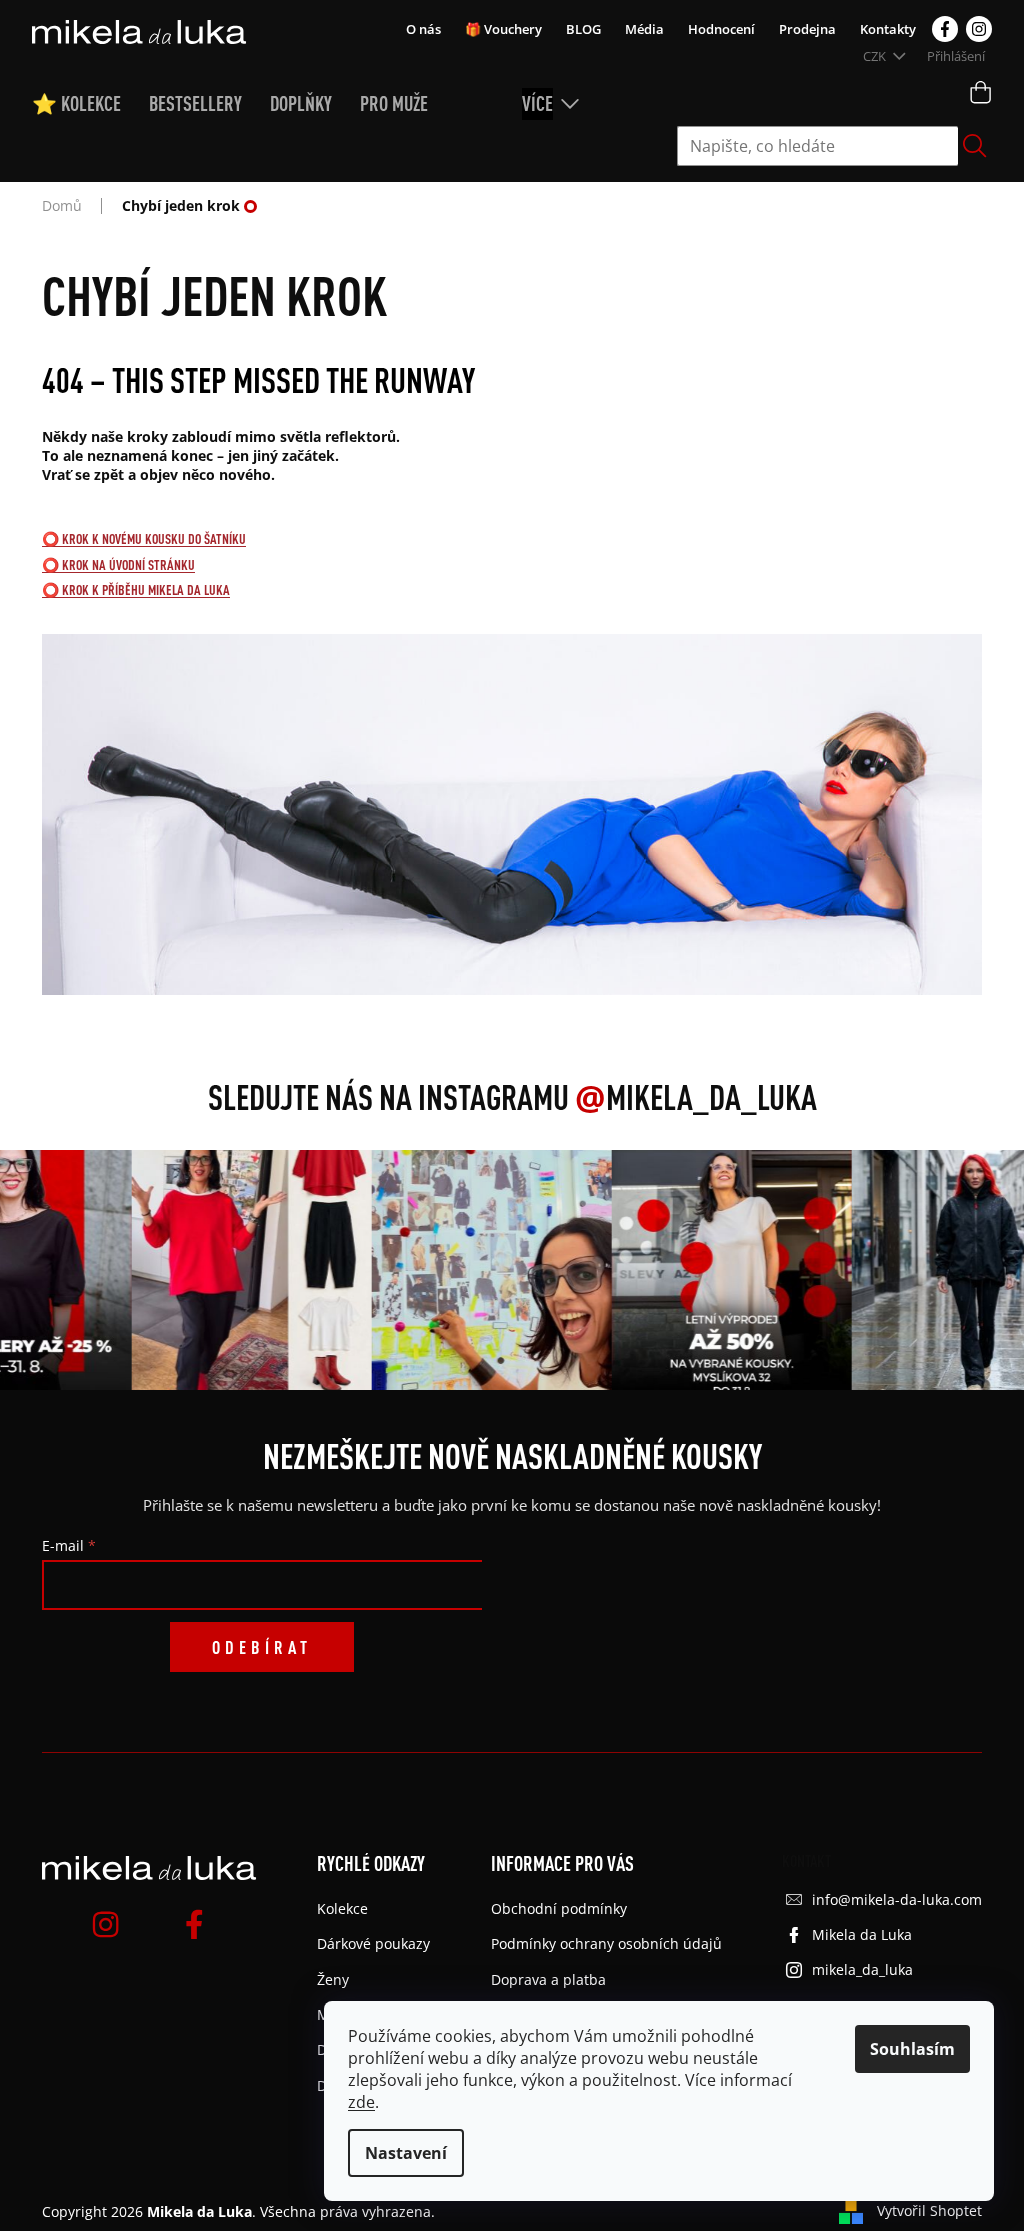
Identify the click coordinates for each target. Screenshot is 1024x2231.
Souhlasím (912, 2049)
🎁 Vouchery (503, 29)
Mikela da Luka (862, 1934)
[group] (236, 1270)
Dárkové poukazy (373, 1943)
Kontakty (888, 29)
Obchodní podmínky (559, 1908)
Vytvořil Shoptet (929, 2210)
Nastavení (406, 2153)
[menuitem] (90, 104)
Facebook (945, 29)
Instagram (979, 29)
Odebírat (262, 1647)
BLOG (583, 29)
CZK (876, 56)
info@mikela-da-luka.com (897, 1899)
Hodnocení (721, 29)
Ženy (333, 1979)
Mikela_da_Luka (696, 1097)
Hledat (975, 146)
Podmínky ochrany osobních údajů (606, 1943)
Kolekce (342, 1908)
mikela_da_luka (862, 1969)
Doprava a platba (548, 1979)
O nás (423, 29)
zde (361, 2102)
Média (644, 29)
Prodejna (807, 29)
